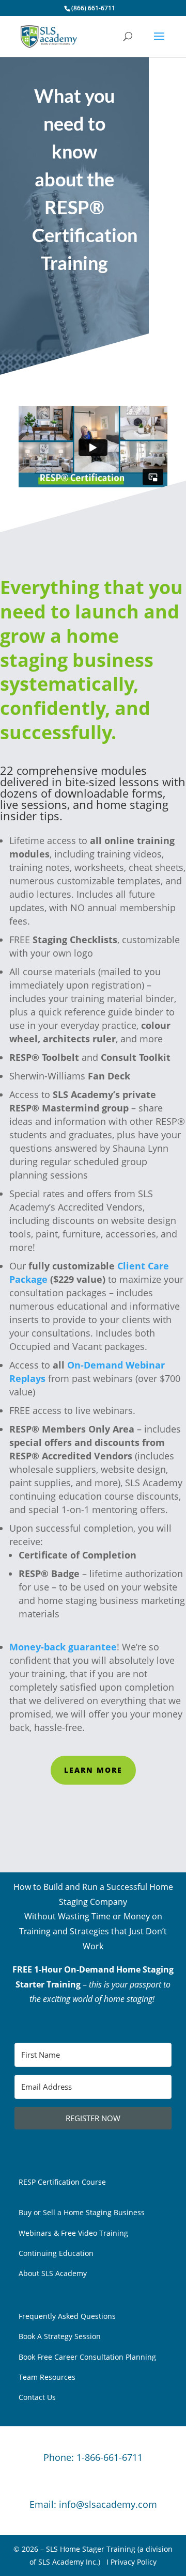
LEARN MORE (93, 1770)
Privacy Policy (134, 2562)
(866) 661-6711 (93, 8)
